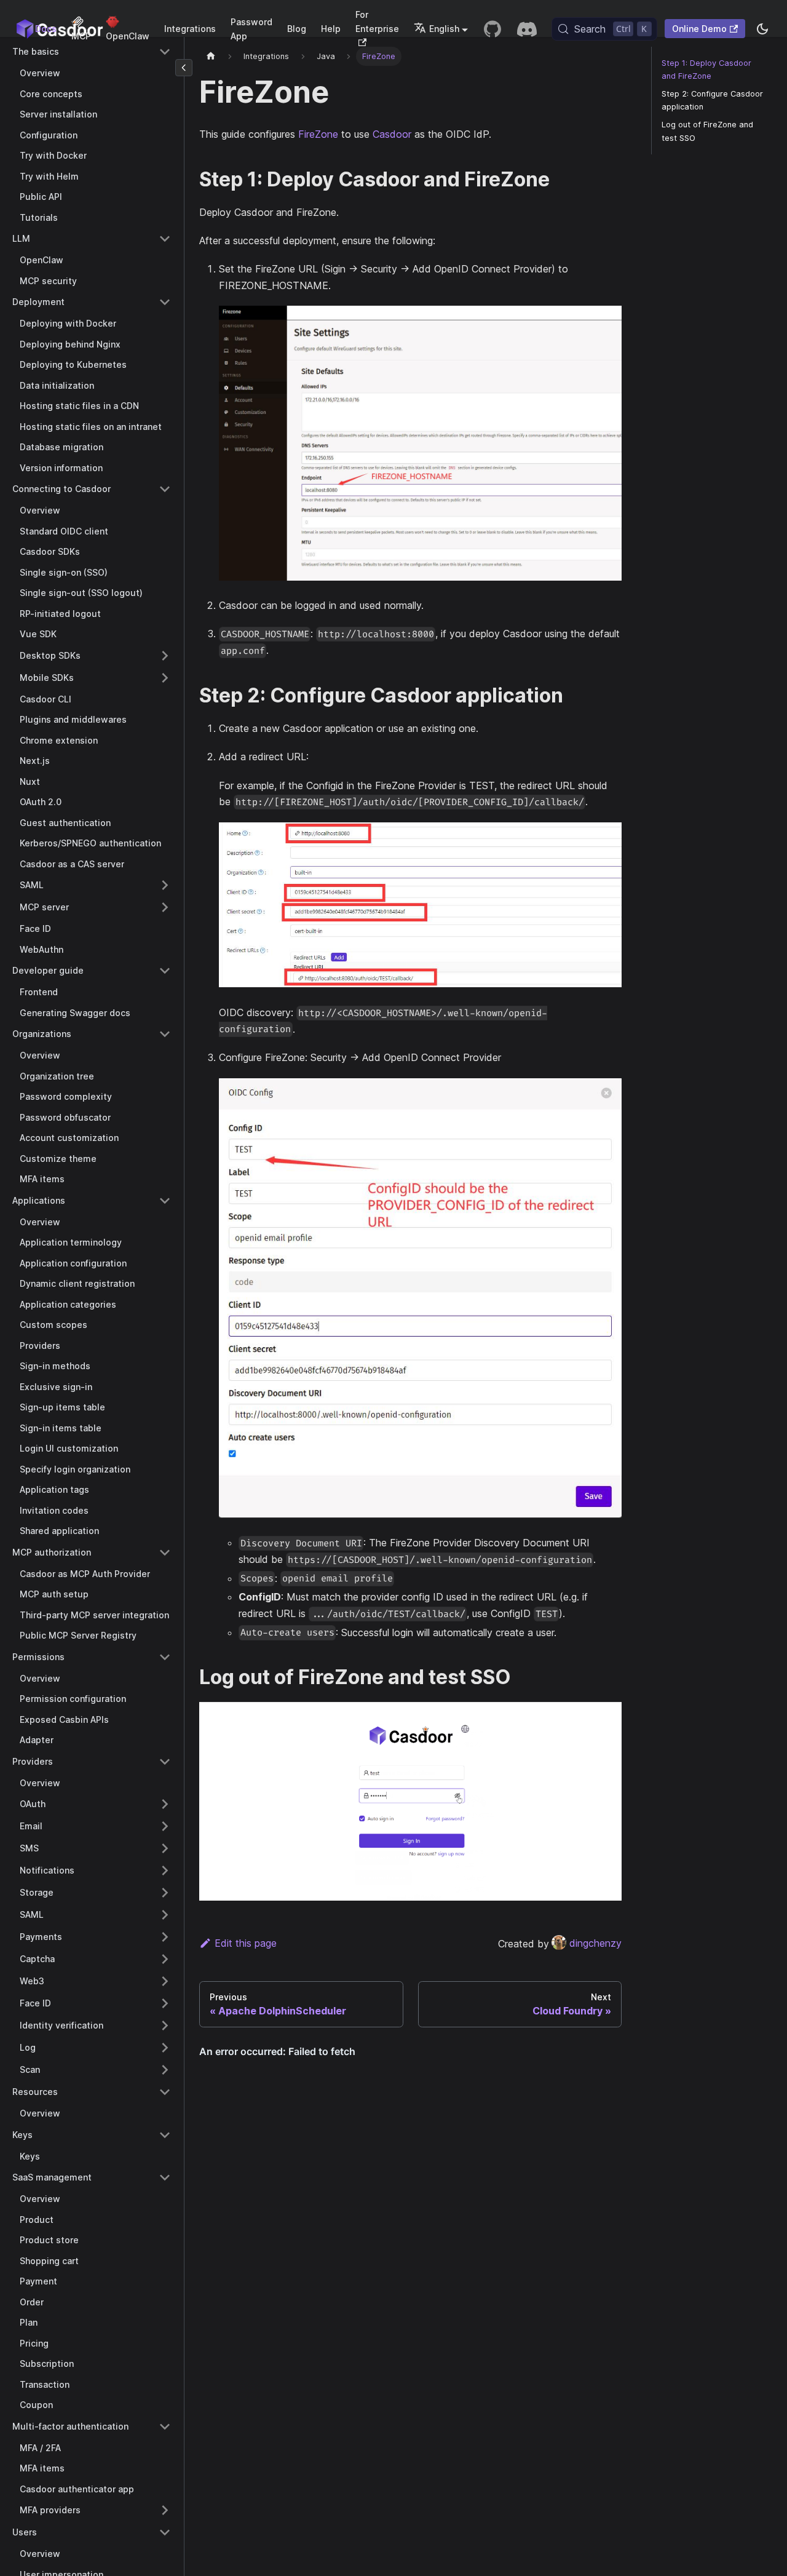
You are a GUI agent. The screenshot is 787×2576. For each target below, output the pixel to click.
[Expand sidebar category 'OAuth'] (165, 1804)
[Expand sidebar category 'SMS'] (165, 1848)
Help (331, 29)
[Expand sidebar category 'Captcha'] (165, 1959)
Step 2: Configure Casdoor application (712, 100)
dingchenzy (595, 1943)
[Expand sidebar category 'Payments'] (165, 1937)
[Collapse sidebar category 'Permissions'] (165, 1657)
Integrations (190, 29)
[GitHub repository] (492, 29)
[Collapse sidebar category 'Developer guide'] (165, 971)
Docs (46, 29)
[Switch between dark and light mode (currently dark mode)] (762, 29)
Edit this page (246, 1943)
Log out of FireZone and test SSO (707, 131)
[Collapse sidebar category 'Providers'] (165, 1762)
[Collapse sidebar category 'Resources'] (165, 2092)
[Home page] (211, 56)
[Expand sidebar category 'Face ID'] (165, 2003)
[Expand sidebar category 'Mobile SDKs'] (165, 678)
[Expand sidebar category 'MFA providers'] (165, 2510)
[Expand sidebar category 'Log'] (165, 2048)
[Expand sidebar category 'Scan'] (165, 2070)
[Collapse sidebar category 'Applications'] (165, 1201)
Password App (251, 29)
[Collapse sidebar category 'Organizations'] (165, 1034)
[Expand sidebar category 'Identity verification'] (165, 2025)
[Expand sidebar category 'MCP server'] (165, 907)
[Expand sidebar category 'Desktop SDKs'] (165, 656)
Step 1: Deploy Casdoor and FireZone (706, 70)
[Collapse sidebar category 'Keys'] (165, 2135)
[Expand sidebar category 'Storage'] (165, 1893)
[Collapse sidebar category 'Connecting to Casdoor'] (165, 489)
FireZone (318, 134)
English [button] (444, 29)
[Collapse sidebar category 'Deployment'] (165, 302)
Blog (297, 29)
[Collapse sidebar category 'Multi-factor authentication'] (165, 2427)
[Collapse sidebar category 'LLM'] (165, 239)
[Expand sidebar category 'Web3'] (165, 1981)
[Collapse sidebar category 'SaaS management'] (165, 2177)
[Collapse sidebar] (184, 68)
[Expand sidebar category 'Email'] (165, 1826)
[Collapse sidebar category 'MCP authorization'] (165, 1552)
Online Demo (699, 29)
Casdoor (392, 134)
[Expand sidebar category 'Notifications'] (165, 1870)
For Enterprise (377, 22)
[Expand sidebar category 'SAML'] (165, 885)
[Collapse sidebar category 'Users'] (165, 2532)
